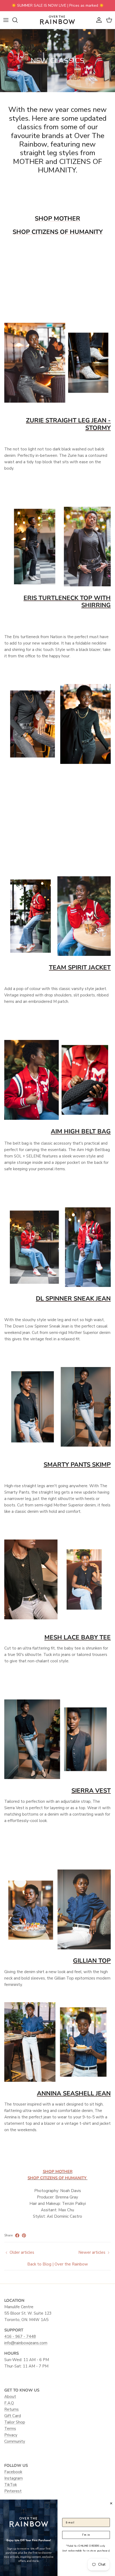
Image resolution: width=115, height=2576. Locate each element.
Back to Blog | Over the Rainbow (58, 2264)
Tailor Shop (15, 2422)
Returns (11, 2409)
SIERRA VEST (91, 1791)
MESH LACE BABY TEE (78, 1637)
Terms (10, 2429)
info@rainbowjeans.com (26, 2343)
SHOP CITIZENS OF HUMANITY (58, 232)
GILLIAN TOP (92, 1961)
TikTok (11, 2485)
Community (15, 2441)
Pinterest (13, 2491)
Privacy (11, 2435)
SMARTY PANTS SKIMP (77, 1465)
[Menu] (6, 20)
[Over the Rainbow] (57, 20)
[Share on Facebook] (17, 2235)
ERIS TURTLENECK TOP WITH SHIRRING (67, 602)
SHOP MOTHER (57, 219)
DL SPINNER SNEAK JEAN (73, 1299)
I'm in (86, 2535)
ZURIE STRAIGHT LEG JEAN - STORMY (68, 424)
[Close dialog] (111, 2503)
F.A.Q (9, 2403)
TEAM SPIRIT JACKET (80, 967)
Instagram (14, 2478)
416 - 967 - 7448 (20, 2337)
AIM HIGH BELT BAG (81, 1131)
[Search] (18, 20)
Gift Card (13, 2416)
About (10, 2397)
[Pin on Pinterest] (24, 2235)
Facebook (13, 2472)
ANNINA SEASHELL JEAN (74, 2093)
